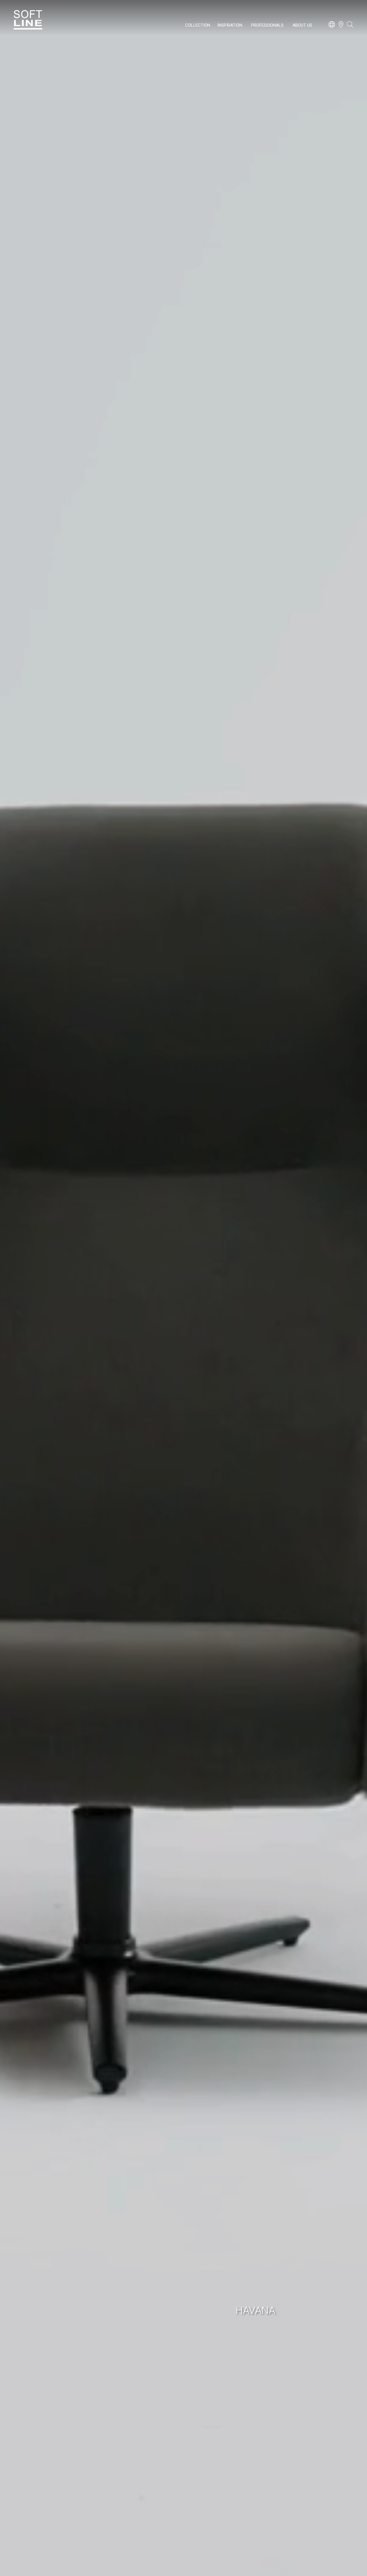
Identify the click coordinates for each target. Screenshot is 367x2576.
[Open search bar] (350, 27)
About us (302, 25)
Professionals (267, 25)
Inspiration (230, 25)
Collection (198, 25)
